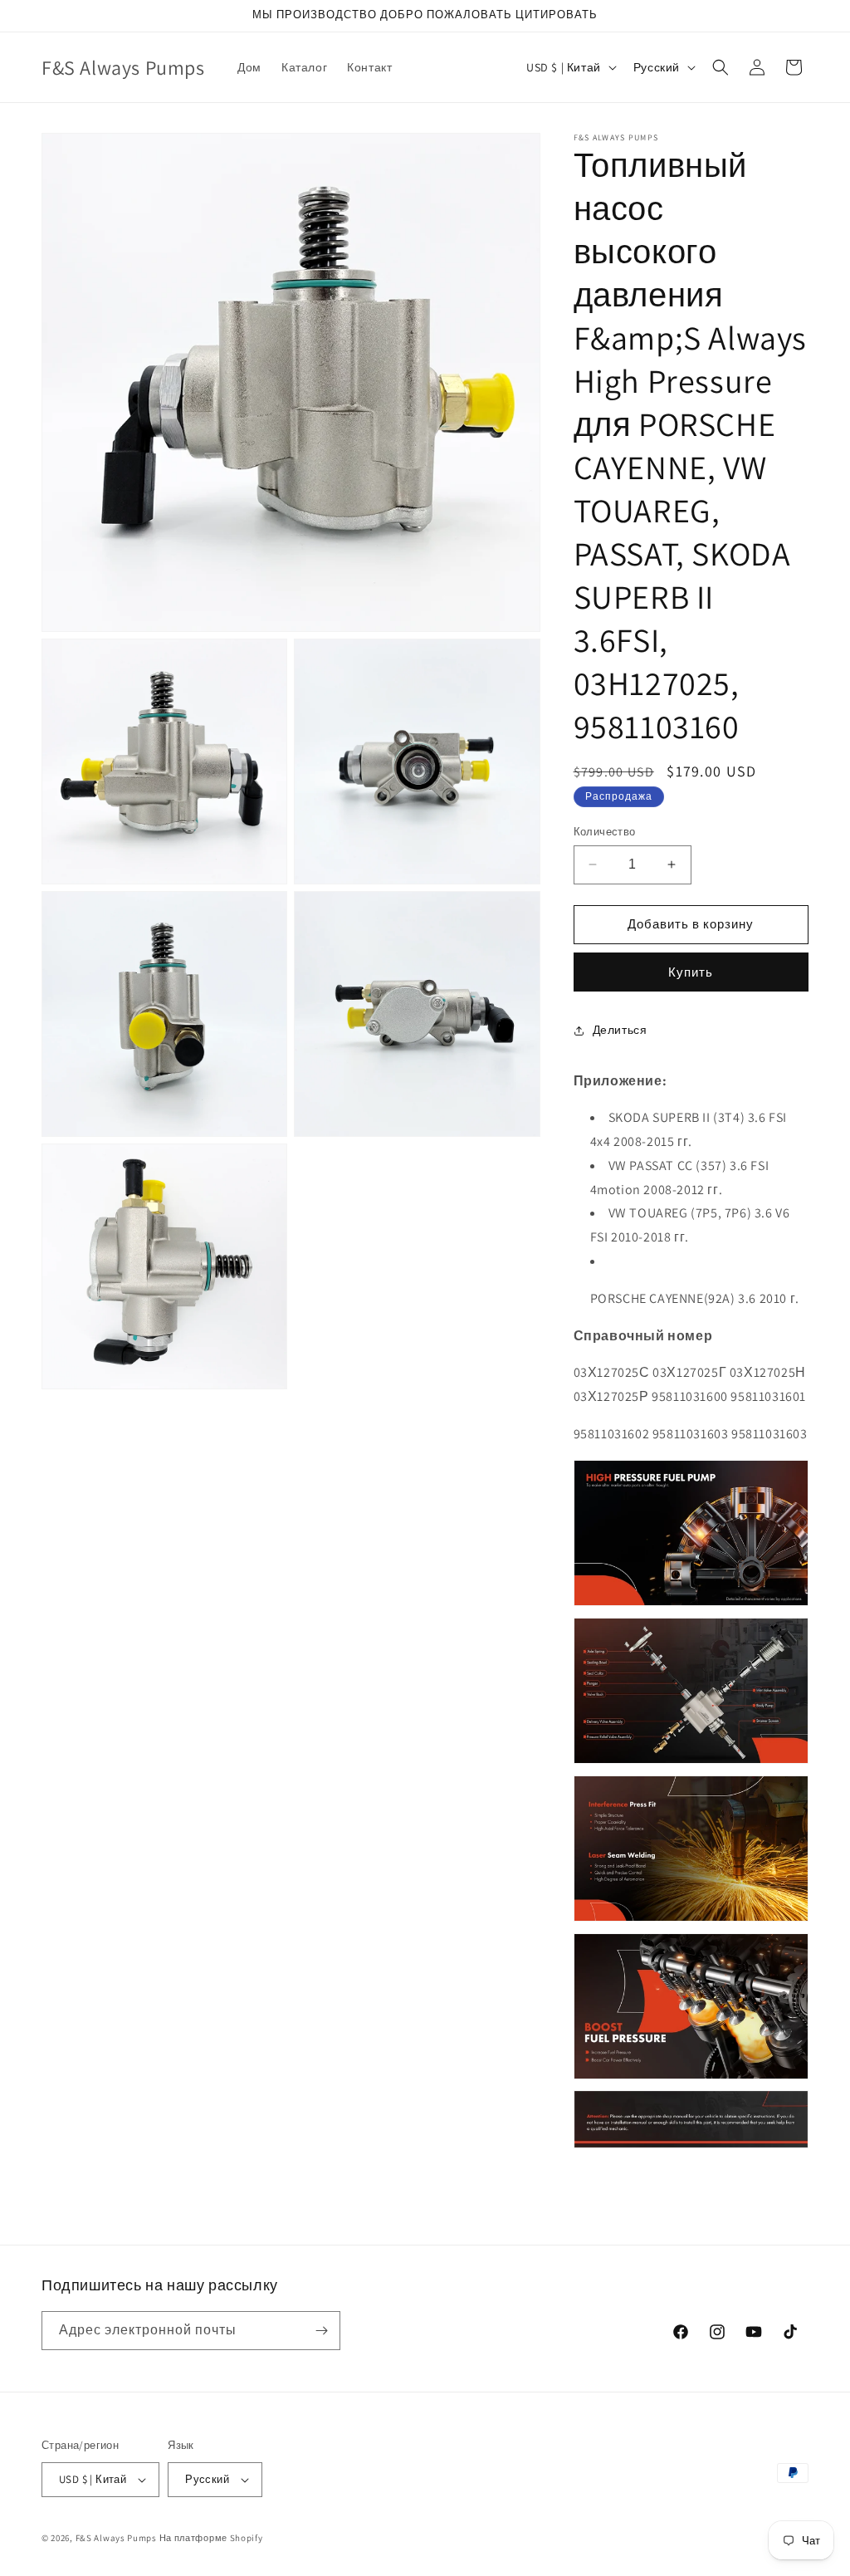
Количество (605, 832)
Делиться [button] (620, 1030)
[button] (721, 67)
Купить (691, 972)
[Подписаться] (321, 2331)
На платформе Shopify (211, 2538)
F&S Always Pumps (116, 2538)
